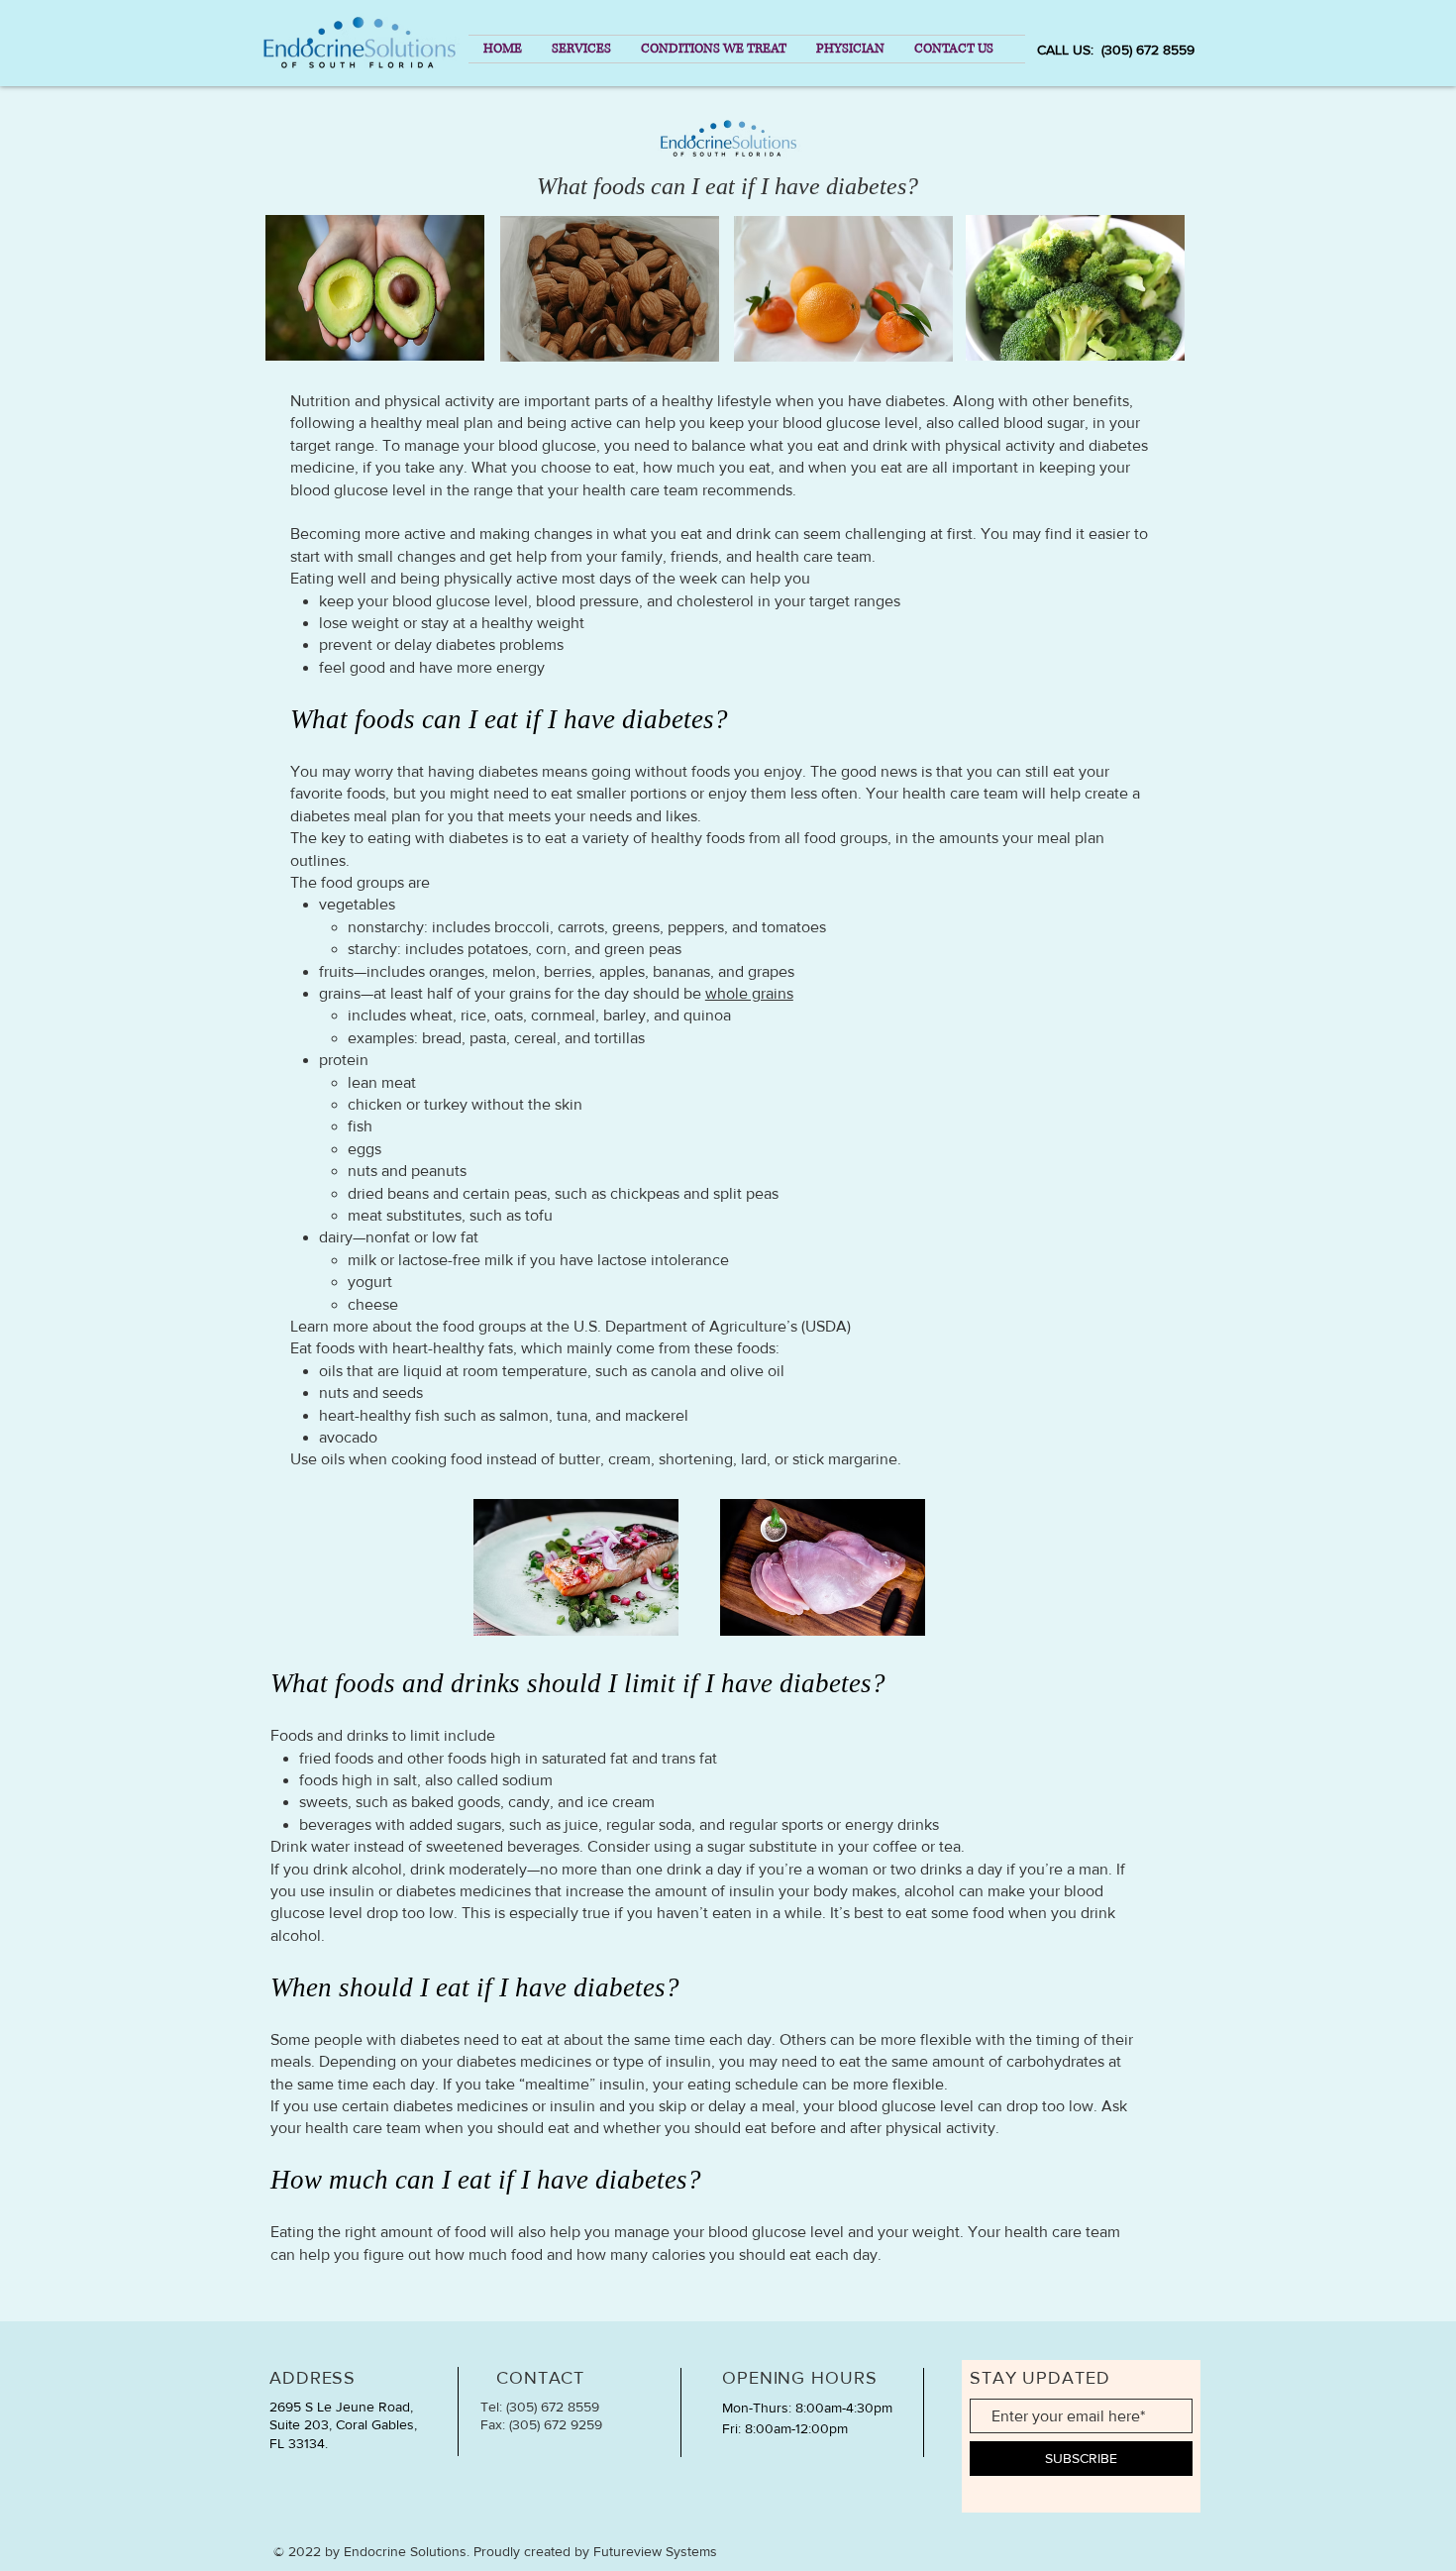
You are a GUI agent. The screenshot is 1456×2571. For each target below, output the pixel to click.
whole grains (749, 993)
